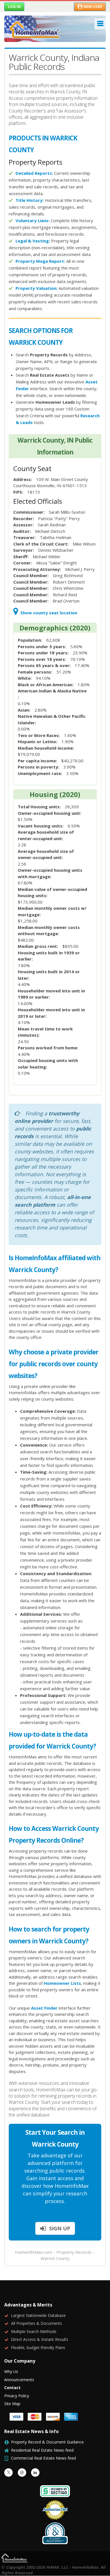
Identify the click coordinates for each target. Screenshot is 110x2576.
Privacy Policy (17, 2396)
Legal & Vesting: (33, 241)
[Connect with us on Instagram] (22, 2473)
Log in (14, 6)
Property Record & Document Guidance (47, 2442)
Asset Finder (44, 2008)
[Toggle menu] (100, 24)
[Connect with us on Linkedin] (35, 2473)
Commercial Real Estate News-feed (43, 2458)
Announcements (19, 2380)
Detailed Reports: (34, 173)
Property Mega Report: (40, 261)
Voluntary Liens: (33, 220)
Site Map (12, 2404)
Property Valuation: (37, 288)
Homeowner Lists (62, 1983)
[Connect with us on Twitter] (8, 2473)
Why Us (11, 2371)
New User (93, 6)
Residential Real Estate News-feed (42, 2450)
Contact (12, 2388)
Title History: (30, 200)
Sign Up (59, 2228)
